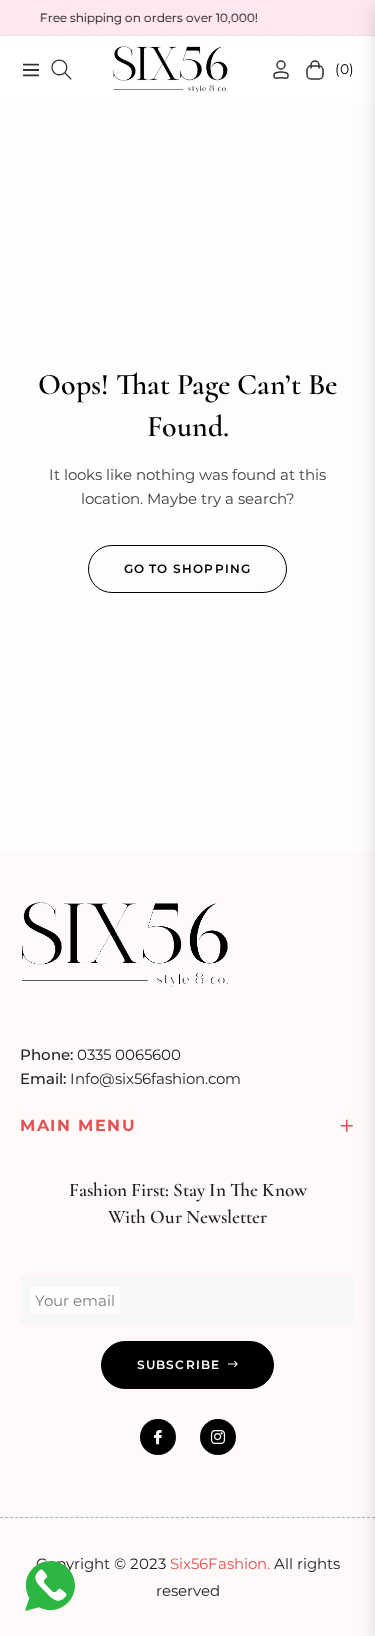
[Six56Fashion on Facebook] (158, 1437)
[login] (273, 69)
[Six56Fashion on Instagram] (218, 1437)
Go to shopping (188, 568)
